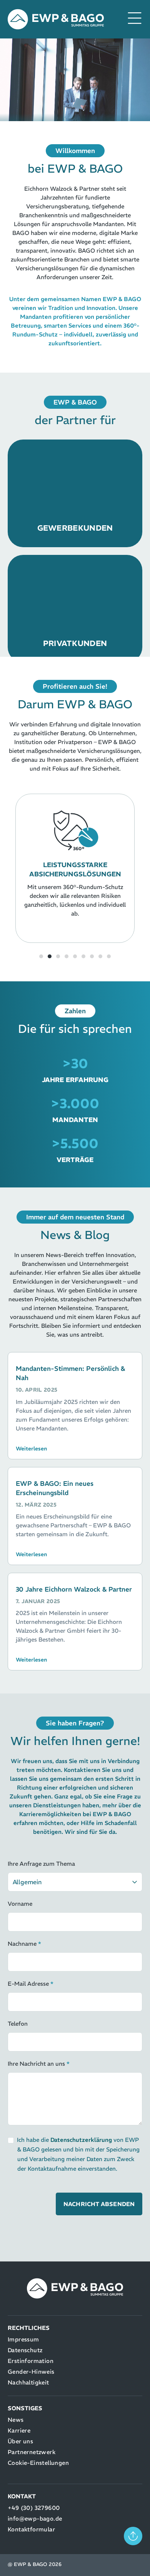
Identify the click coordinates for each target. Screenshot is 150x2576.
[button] (12, 870)
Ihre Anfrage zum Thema (41, 1864)
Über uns (20, 2441)
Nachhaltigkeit (28, 2382)
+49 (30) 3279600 (34, 2508)
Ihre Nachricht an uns (39, 2064)
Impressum (23, 2339)
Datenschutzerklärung (81, 2140)
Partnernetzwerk (32, 2452)
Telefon (18, 2024)
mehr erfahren (75, 523)
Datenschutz (25, 2350)
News (16, 2420)
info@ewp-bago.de (35, 2519)
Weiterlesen (31, 1449)
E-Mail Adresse (31, 1984)
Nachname (24, 1944)
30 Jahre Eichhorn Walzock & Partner (74, 1589)
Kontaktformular (31, 2529)
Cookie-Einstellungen (38, 2463)
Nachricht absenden (99, 2204)
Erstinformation (31, 2361)
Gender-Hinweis (31, 2372)
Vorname (20, 1904)
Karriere (19, 2430)
